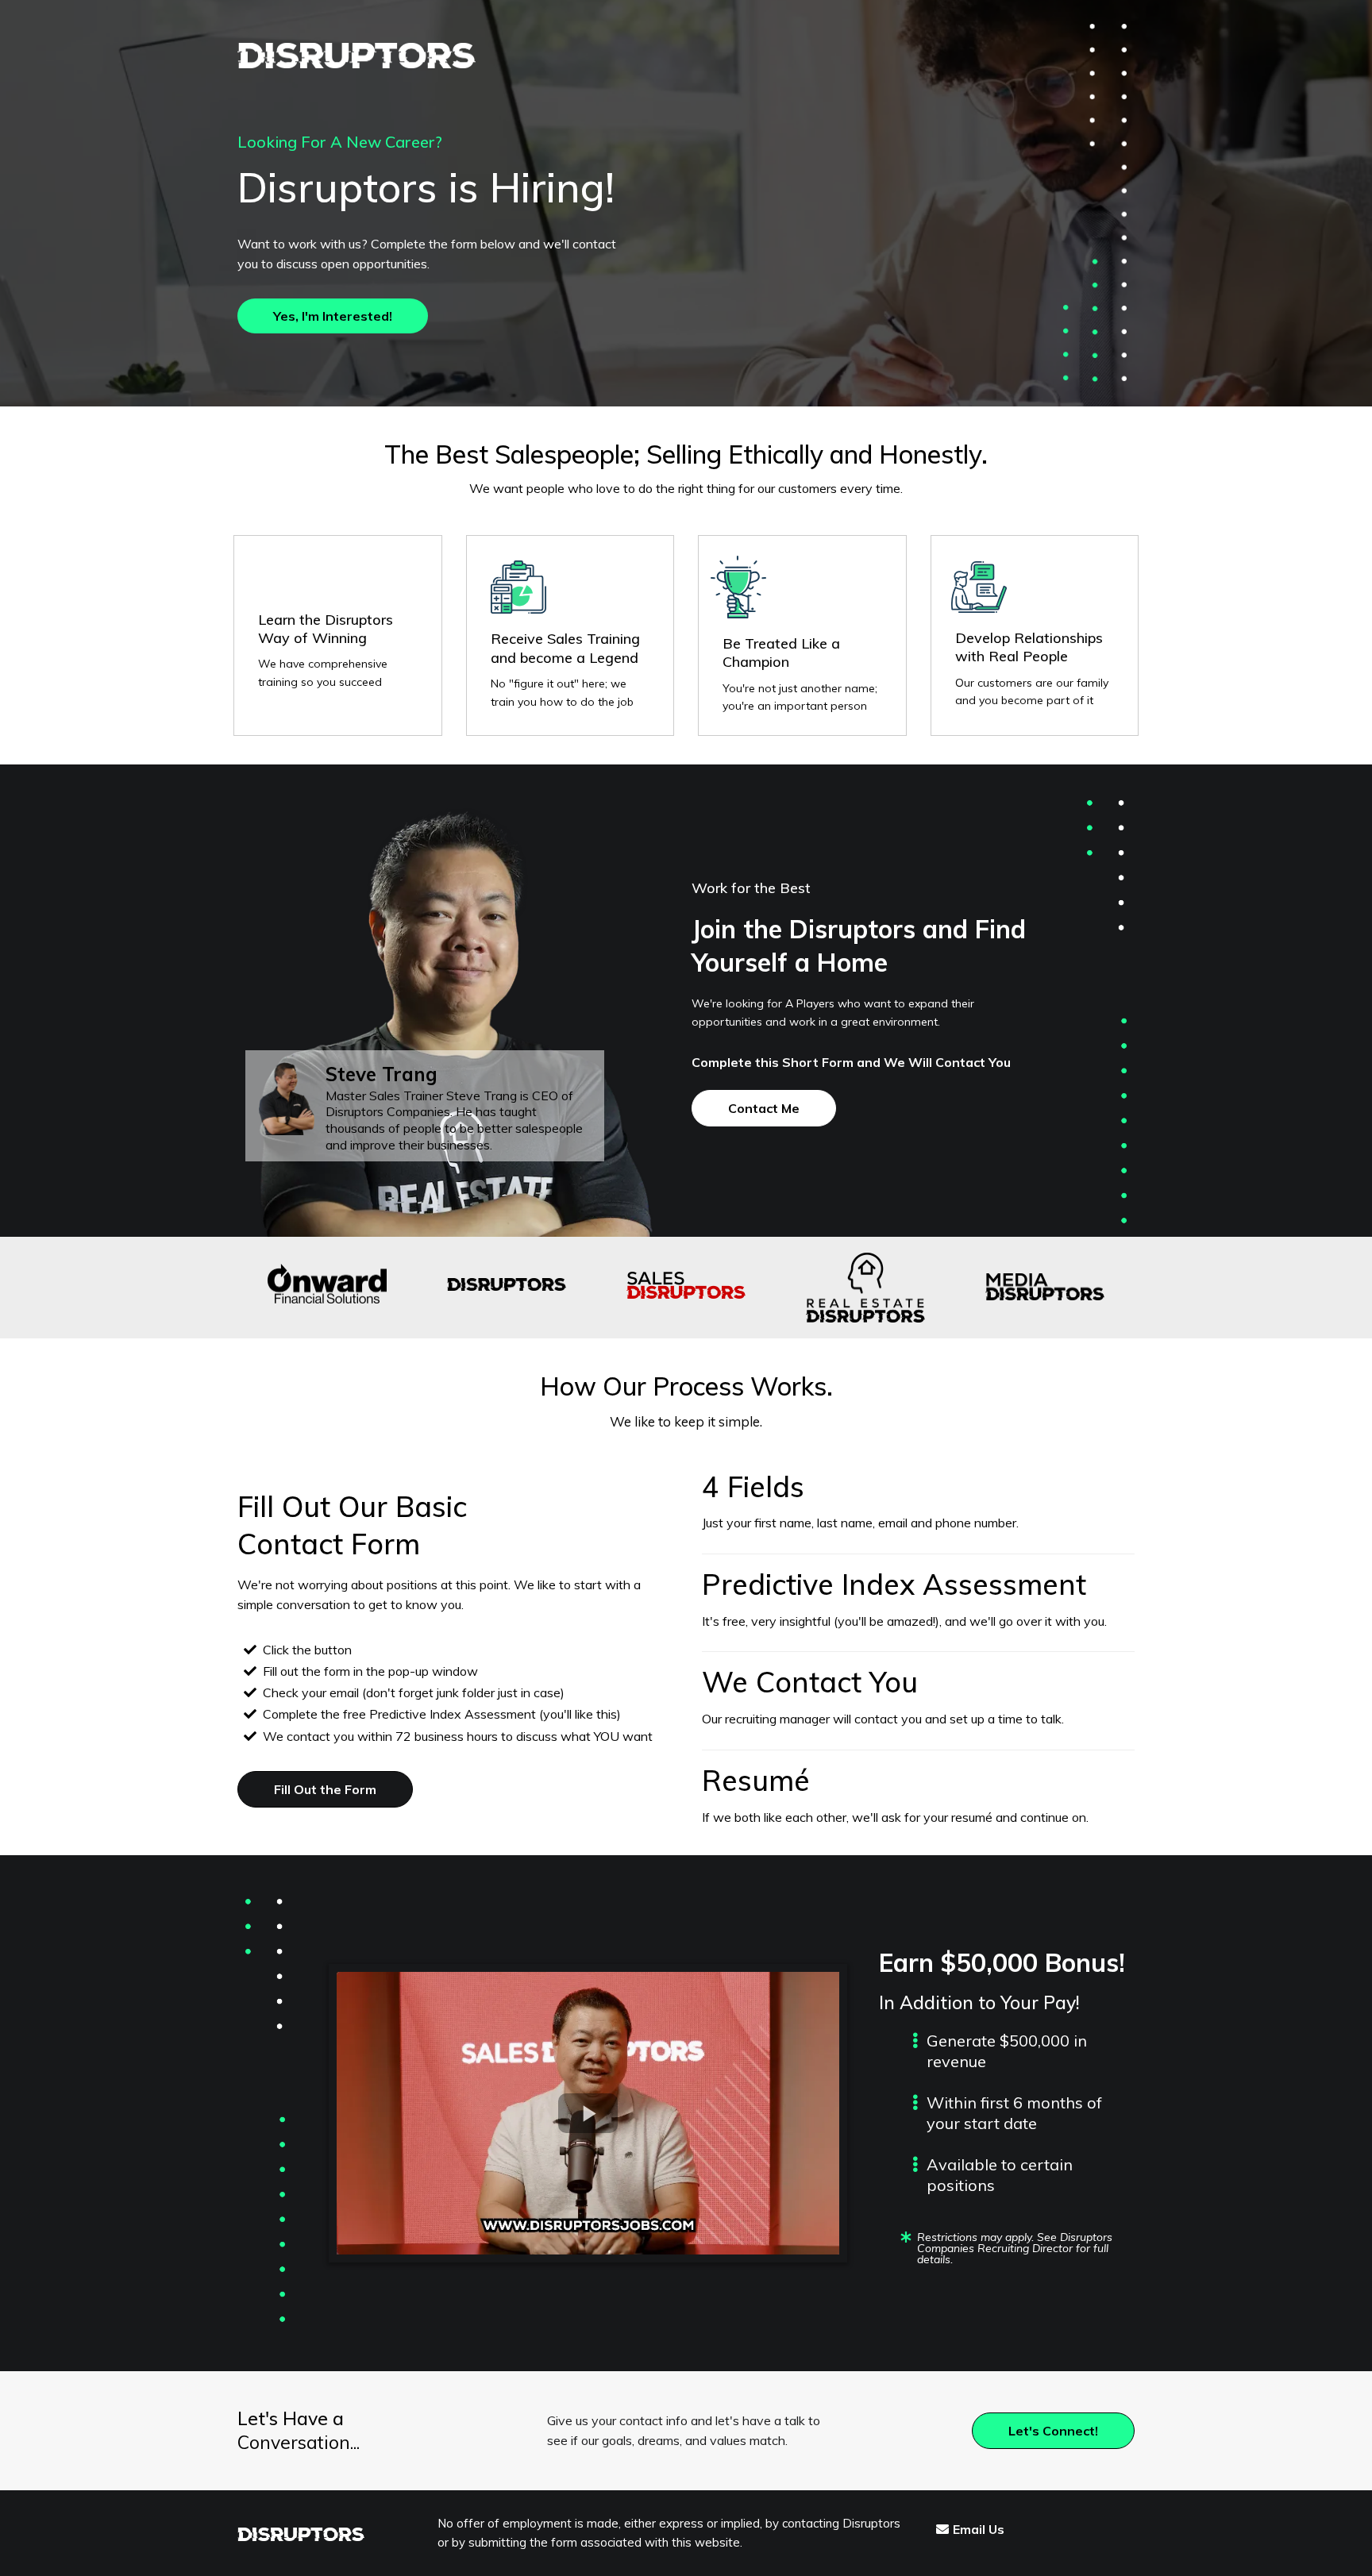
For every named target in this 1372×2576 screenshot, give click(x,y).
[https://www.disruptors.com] (434, 56)
